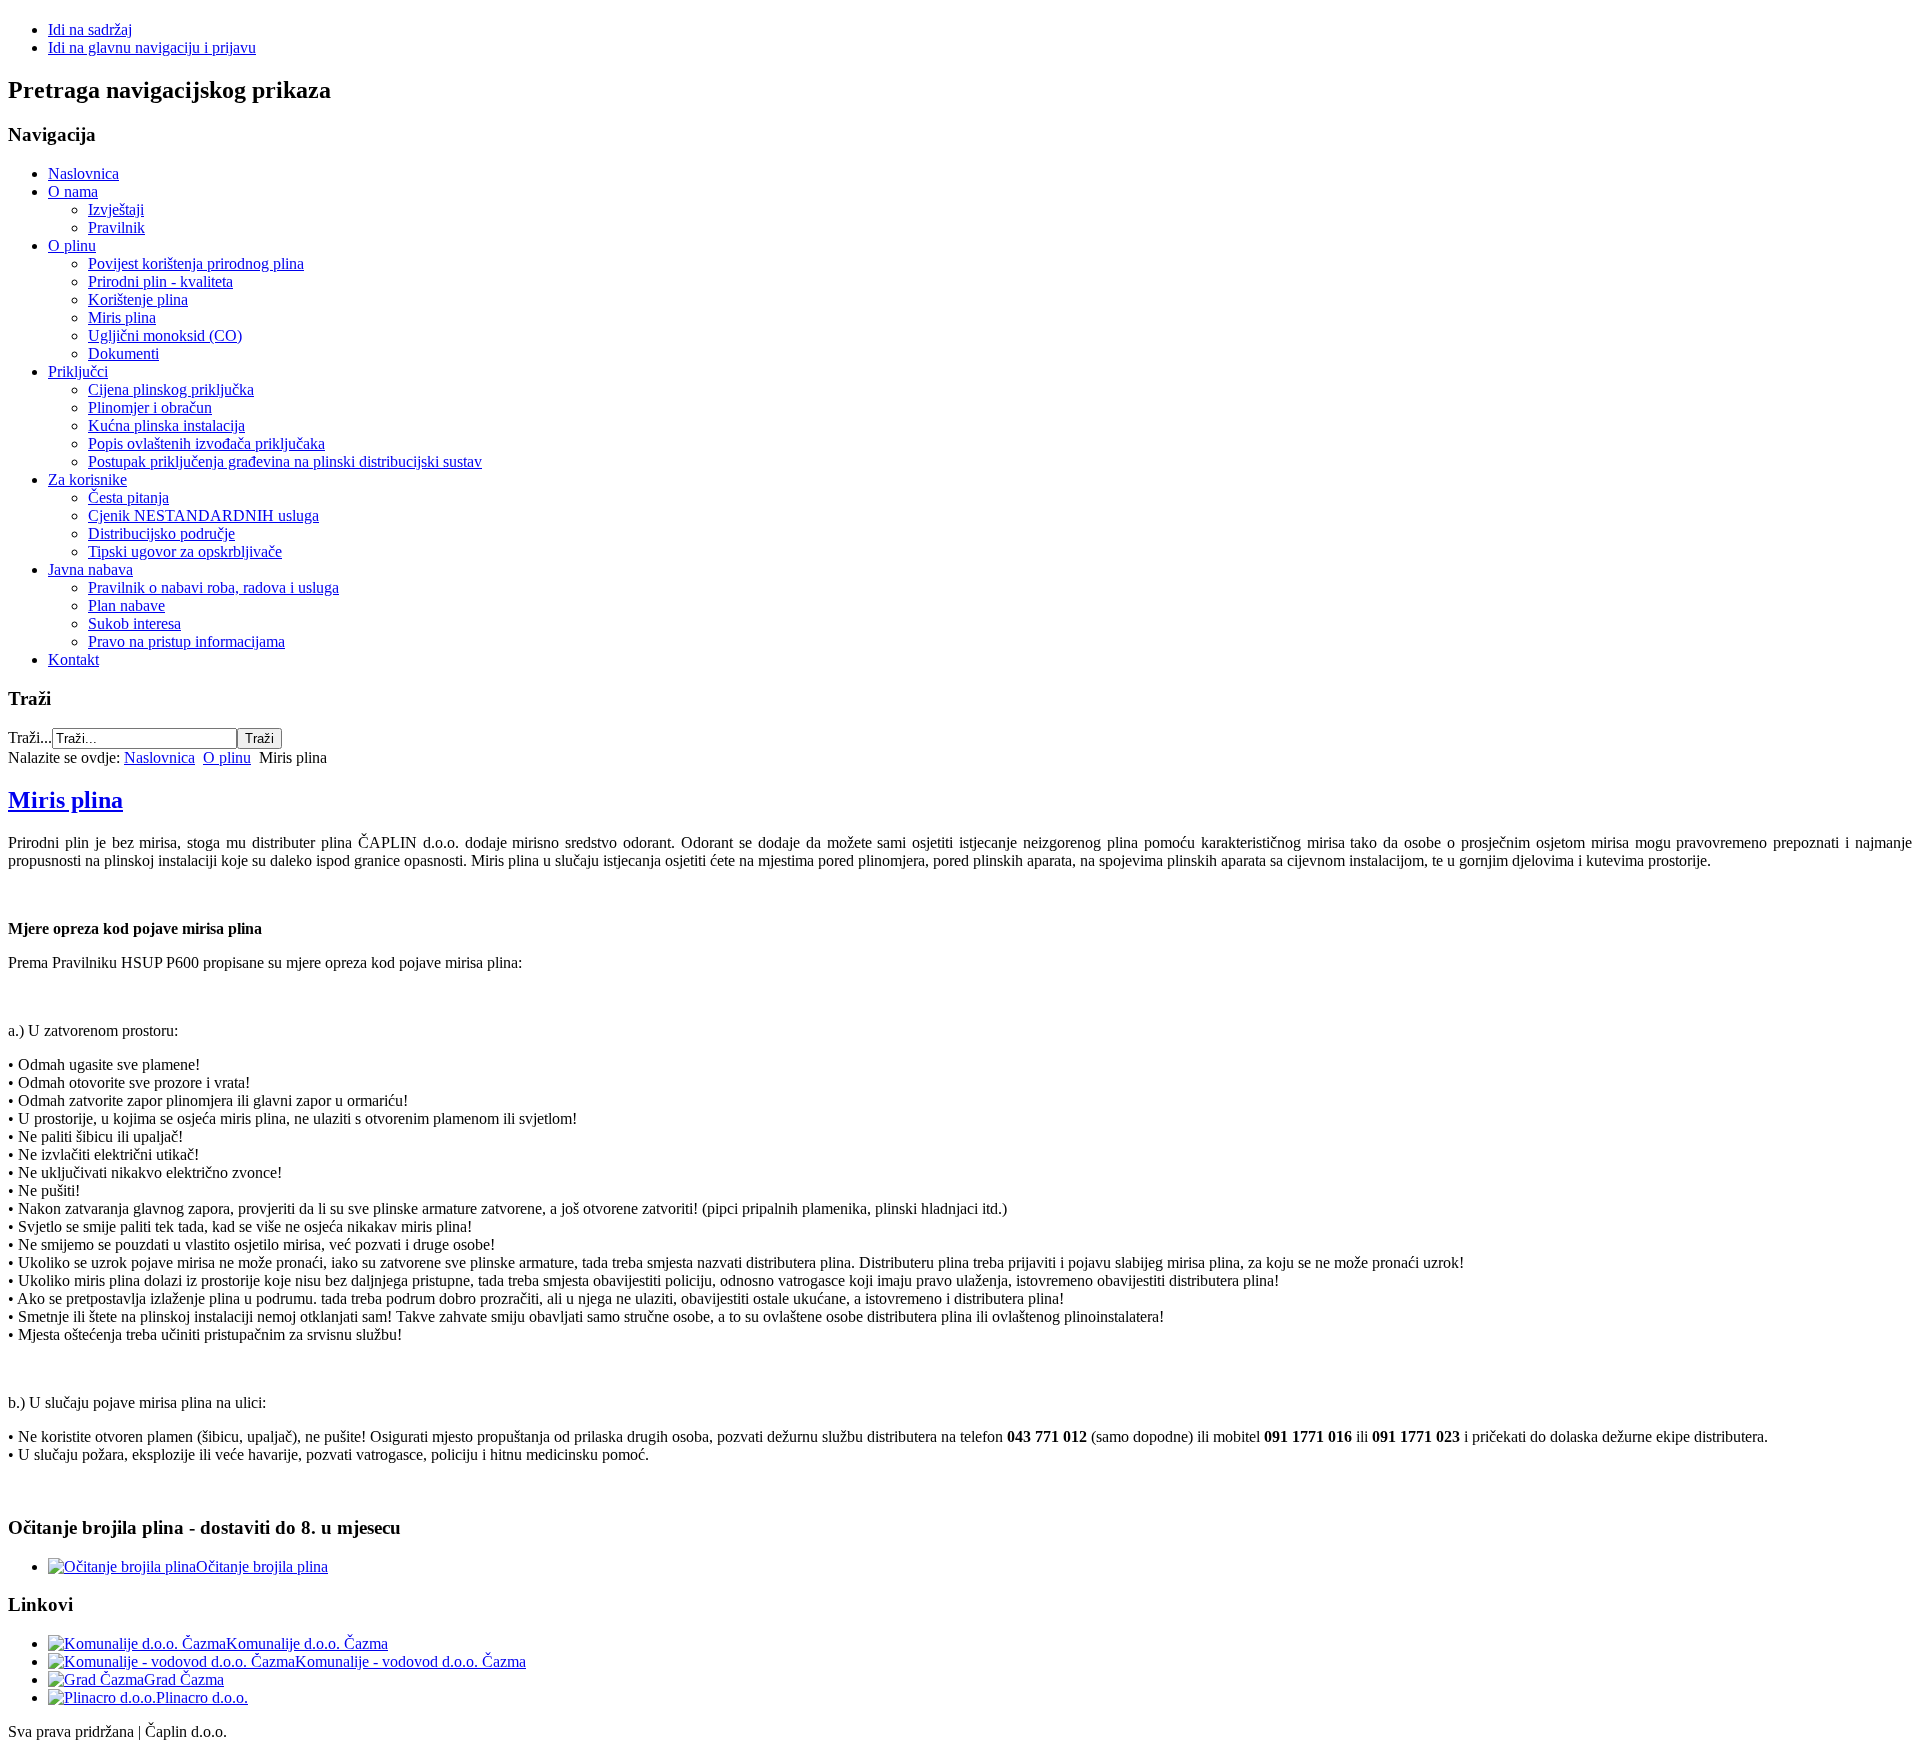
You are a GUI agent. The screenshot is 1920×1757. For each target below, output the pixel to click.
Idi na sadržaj (90, 29)
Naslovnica (159, 757)
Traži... (30, 737)
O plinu (227, 757)
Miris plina (65, 800)
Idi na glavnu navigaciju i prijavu (152, 47)
